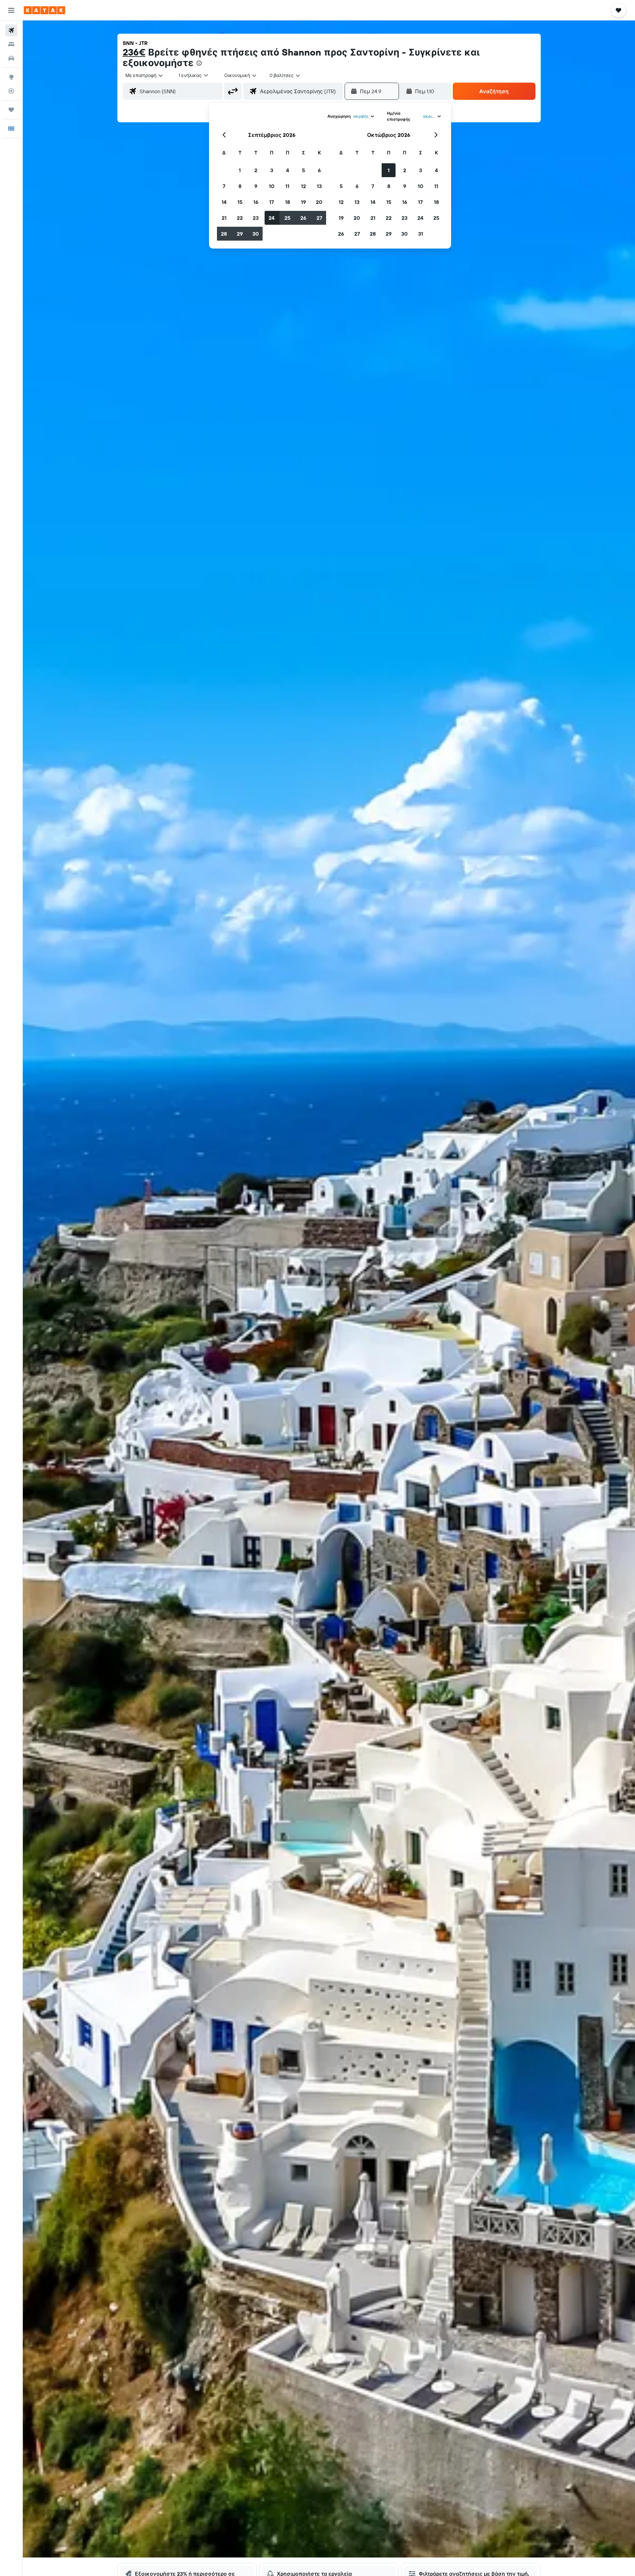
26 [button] (303, 218)
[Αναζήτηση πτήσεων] (11, 30)
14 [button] (224, 202)
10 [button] (272, 186)
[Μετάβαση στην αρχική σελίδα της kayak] (44, 10)
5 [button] (303, 170)
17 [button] (272, 202)
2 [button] (256, 170)
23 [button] (256, 218)
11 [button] (287, 186)
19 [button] (303, 202)
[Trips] (11, 110)
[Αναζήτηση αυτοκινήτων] (11, 58)
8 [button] (240, 186)
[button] (11, 10)
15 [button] (240, 202)
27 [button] (319, 218)
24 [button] (272, 218)
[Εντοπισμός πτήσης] (11, 91)
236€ (134, 52)
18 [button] (288, 202)
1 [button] (240, 170)
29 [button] (240, 234)
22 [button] (240, 218)
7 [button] (224, 186)
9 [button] (256, 186)
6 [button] (319, 170)
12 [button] (303, 186)
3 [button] (272, 170)
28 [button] (224, 234)
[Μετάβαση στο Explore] (11, 77)
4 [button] (288, 170)
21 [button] (224, 218)
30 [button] (256, 234)
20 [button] (319, 202)
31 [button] (421, 234)
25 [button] (287, 218)
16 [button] (256, 202)
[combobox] (145, 75)
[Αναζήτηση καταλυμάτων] (11, 44)
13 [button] (319, 186)
